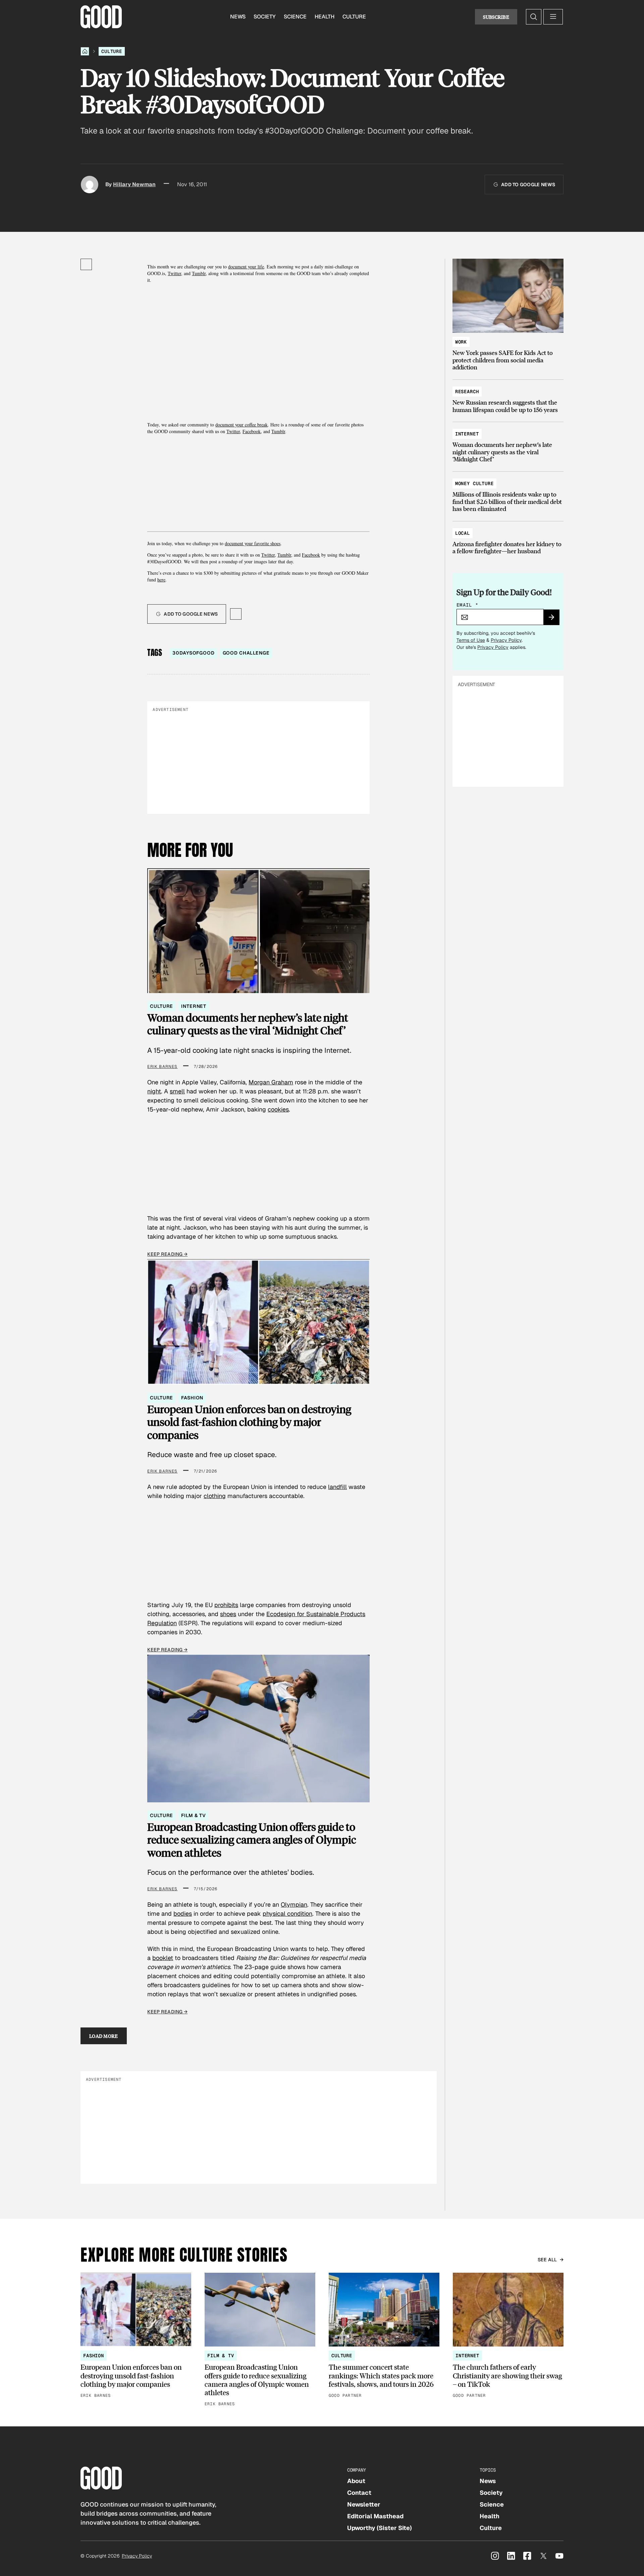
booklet (163, 1958)
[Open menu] (553, 17)
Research (467, 392)
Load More (104, 2036)
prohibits (226, 1605)
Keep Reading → (167, 1254)
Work (461, 342)
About (356, 2481)
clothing (215, 1496)
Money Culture (474, 483)
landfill (337, 1487)
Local (463, 533)
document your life (246, 267)
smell (177, 1091)
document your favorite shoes (253, 543)
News (238, 17)
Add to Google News (528, 185)
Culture (354, 17)
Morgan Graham (271, 1082)
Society (265, 17)
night (154, 1091)
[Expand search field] (534, 17)
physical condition (287, 1914)
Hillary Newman (134, 184)
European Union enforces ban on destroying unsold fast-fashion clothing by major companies (249, 1422)
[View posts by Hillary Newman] (90, 185)
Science (295, 17)
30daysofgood (193, 653)
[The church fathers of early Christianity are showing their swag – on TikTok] (508, 2336)
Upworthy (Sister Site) (380, 2528)
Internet (194, 1006)
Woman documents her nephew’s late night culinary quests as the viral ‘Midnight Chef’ (248, 1024)
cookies (278, 1109)
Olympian (294, 1904)
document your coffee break (241, 425)
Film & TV (194, 1815)
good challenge (246, 653)
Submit (554, 619)
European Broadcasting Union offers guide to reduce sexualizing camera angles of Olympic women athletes (252, 1840)
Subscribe (496, 17)
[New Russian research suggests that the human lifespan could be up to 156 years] (508, 397)
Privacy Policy (506, 640)
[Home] (85, 51)
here (161, 580)
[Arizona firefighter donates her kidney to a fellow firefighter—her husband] (508, 539)
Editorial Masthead (375, 2516)
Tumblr (199, 273)
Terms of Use (471, 640)
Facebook (252, 431)
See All (547, 2260)
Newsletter (364, 2504)
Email (468, 605)
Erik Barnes (162, 1067)
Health (325, 17)
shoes (228, 1614)
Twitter (174, 273)
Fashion (192, 1398)
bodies (183, 1914)
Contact (359, 2493)
